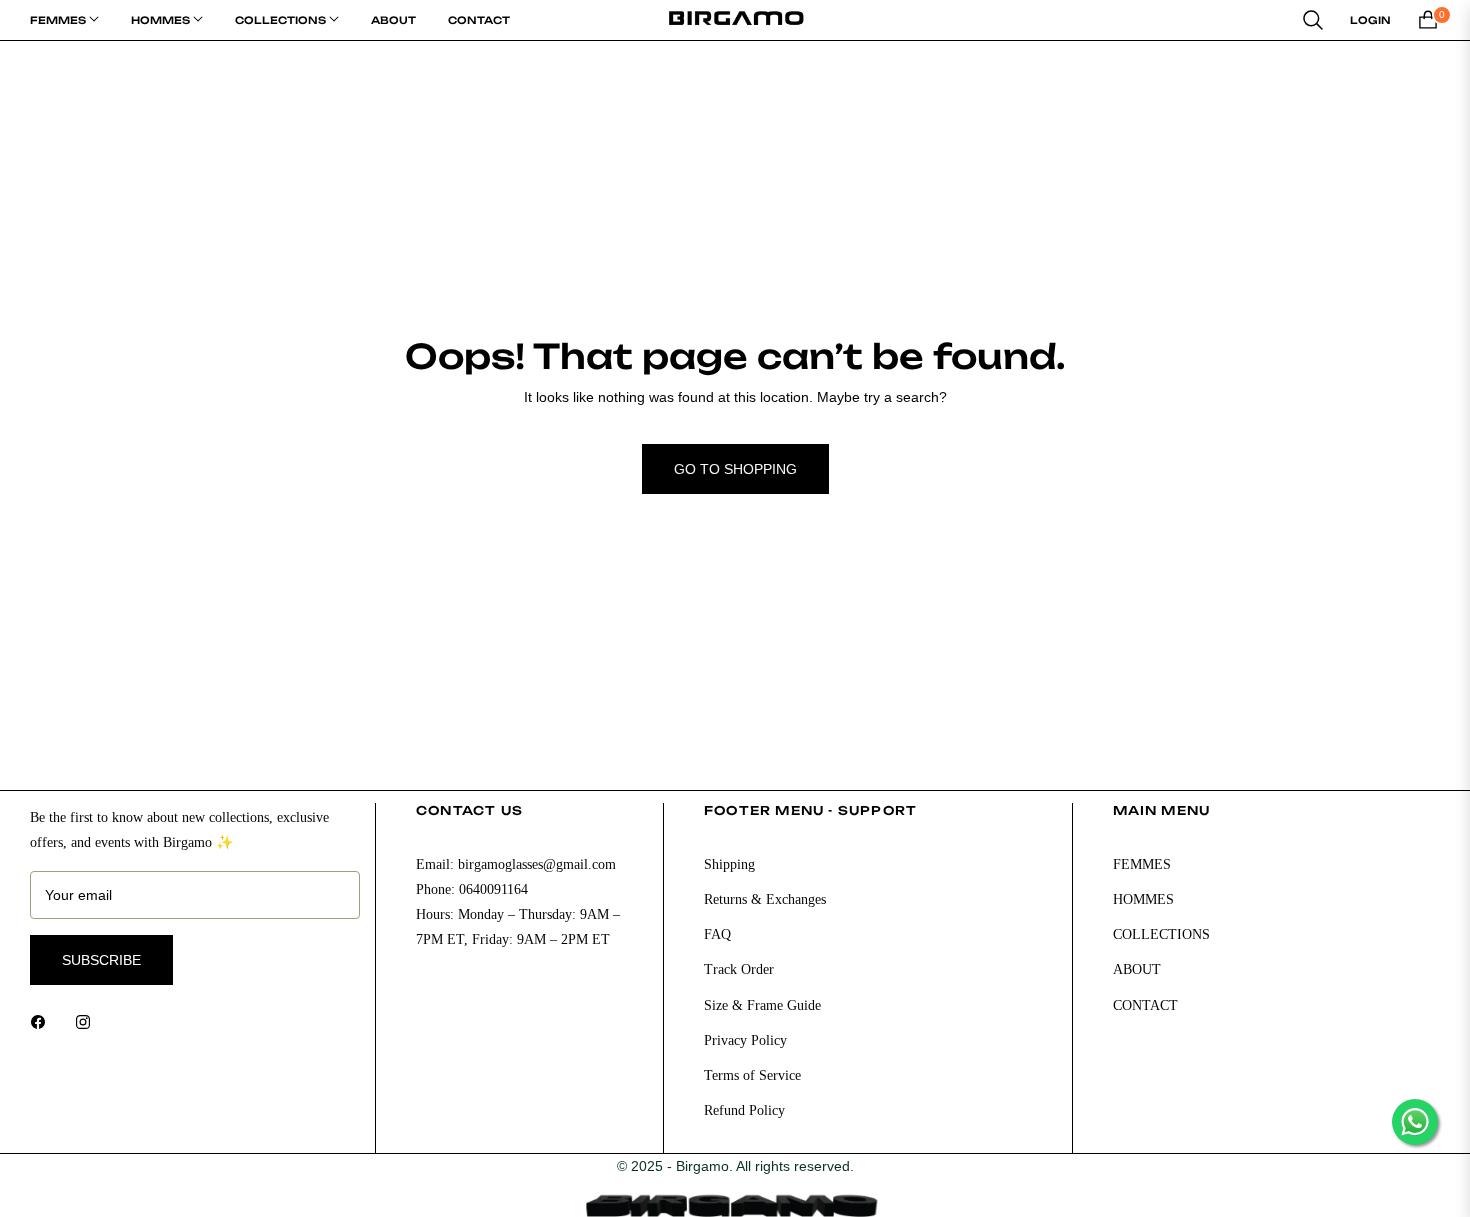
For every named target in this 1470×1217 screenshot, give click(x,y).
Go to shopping (735, 469)
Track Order (739, 969)
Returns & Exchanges (765, 899)
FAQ (717, 934)
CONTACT (1145, 1005)
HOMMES (1143, 899)
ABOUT (1137, 969)
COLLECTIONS (1161, 934)
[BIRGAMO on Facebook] (43, 1021)
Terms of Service (752, 1075)
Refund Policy (744, 1110)
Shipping (729, 864)
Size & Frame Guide (762, 1005)
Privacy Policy (745, 1040)
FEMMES (1142, 864)
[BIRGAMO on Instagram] (88, 1021)
